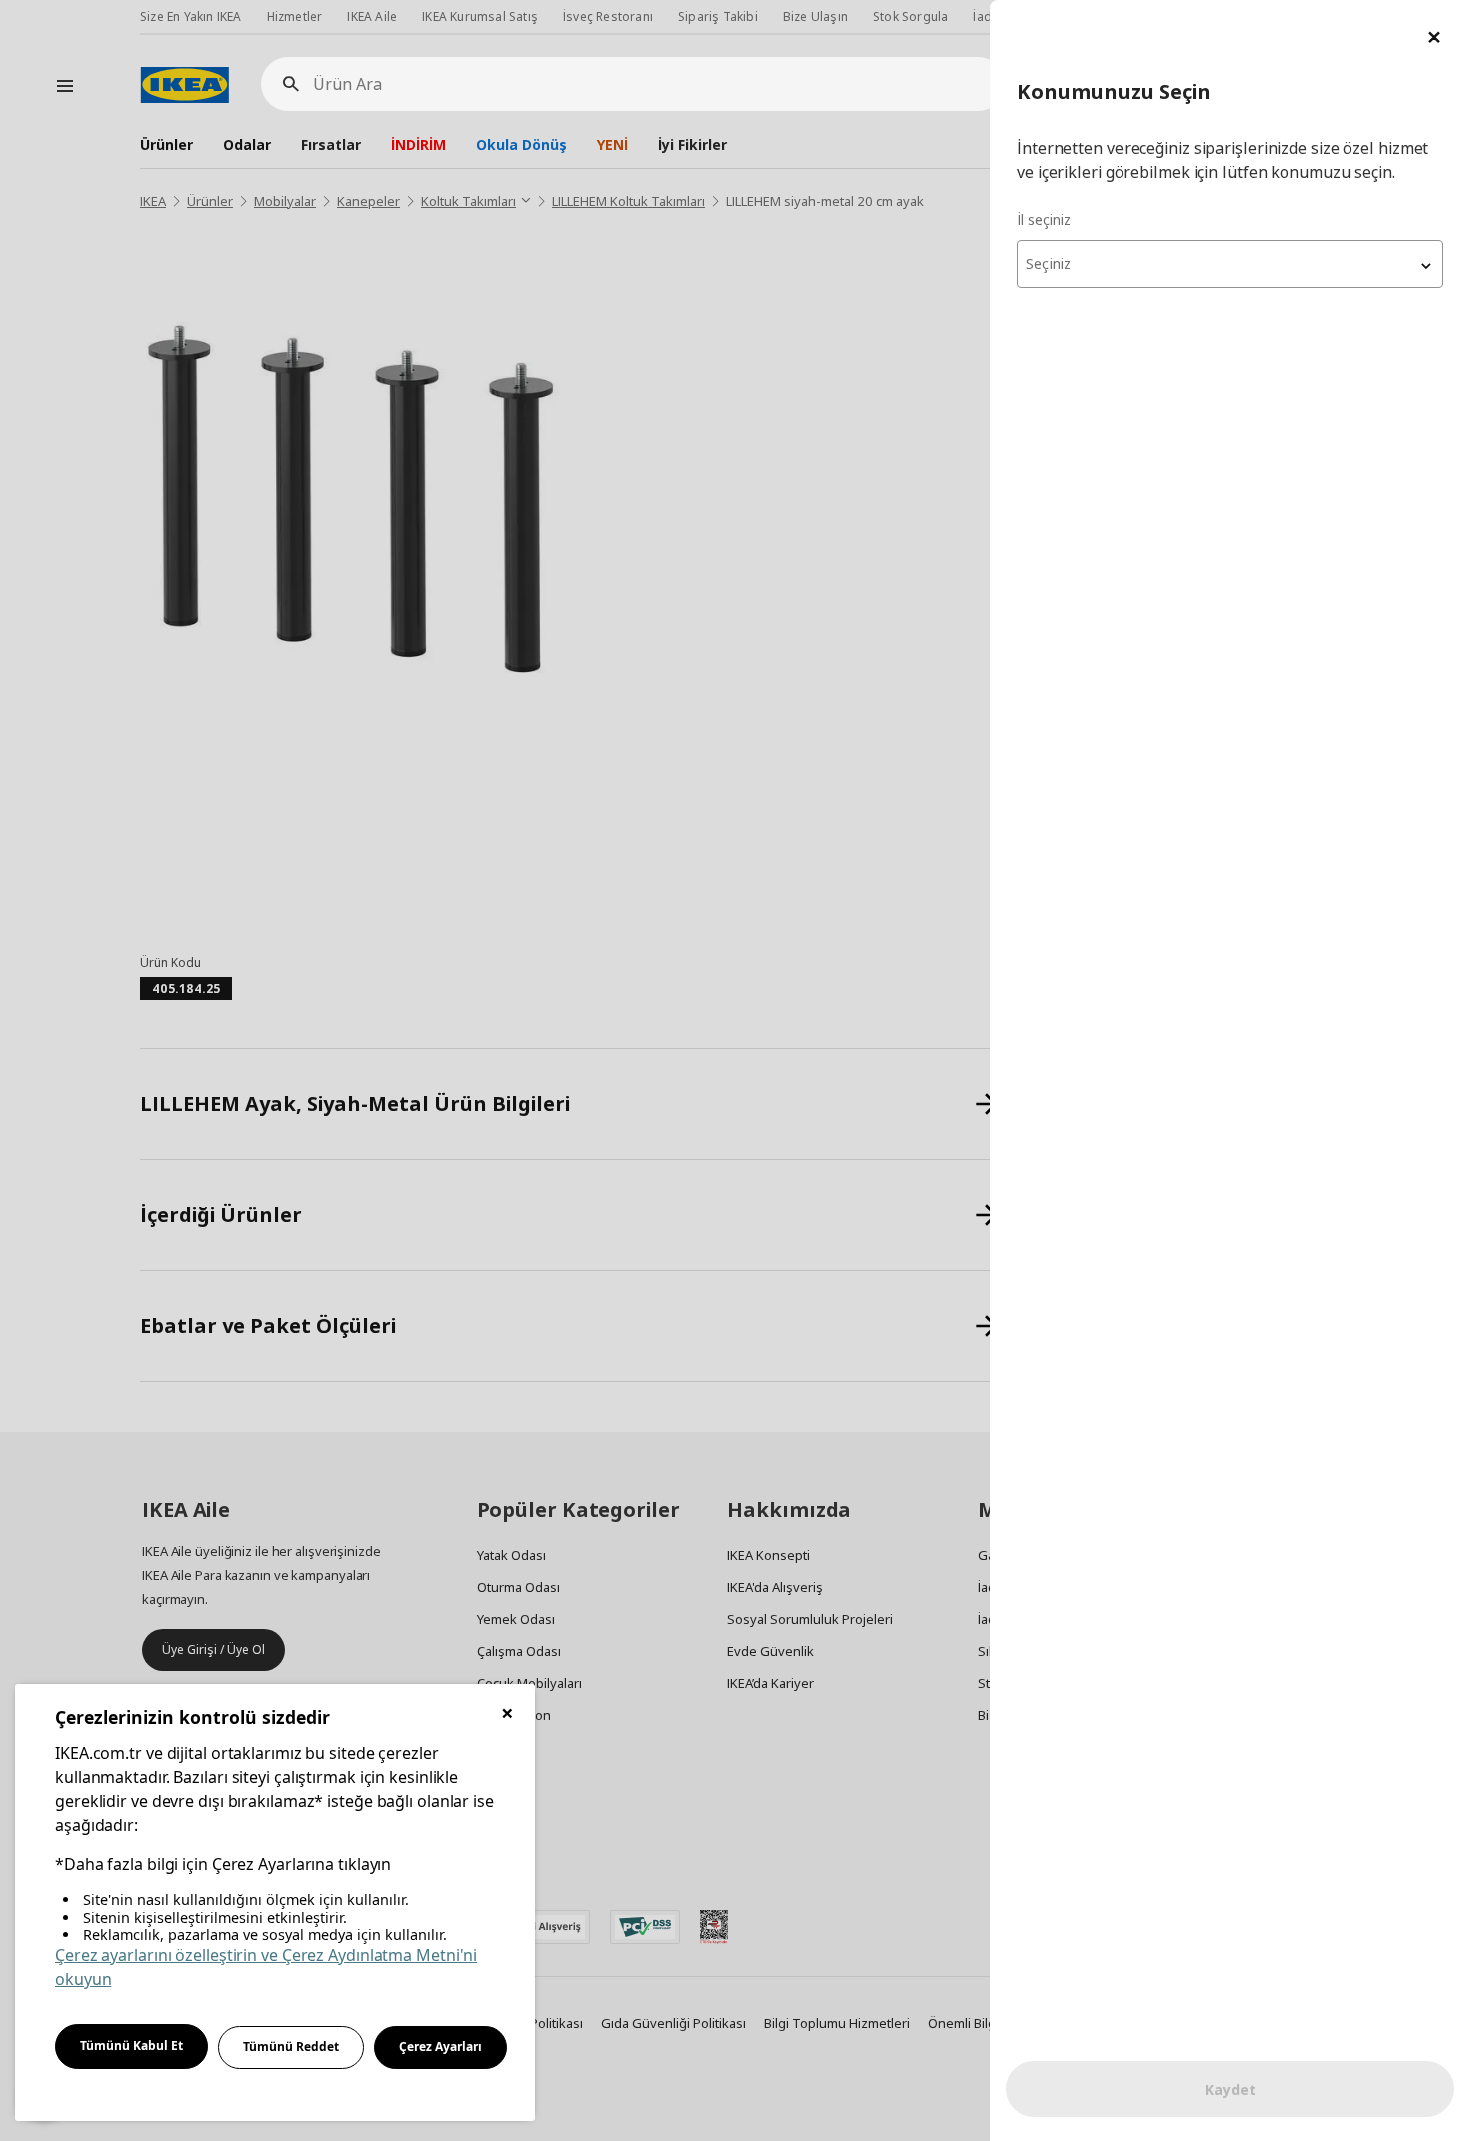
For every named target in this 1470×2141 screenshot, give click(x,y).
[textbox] (1230, 264)
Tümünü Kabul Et (131, 2045)
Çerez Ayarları (440, 2046)
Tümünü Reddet (291, 2046)
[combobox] (1230, 264)
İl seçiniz (1044, 219)
